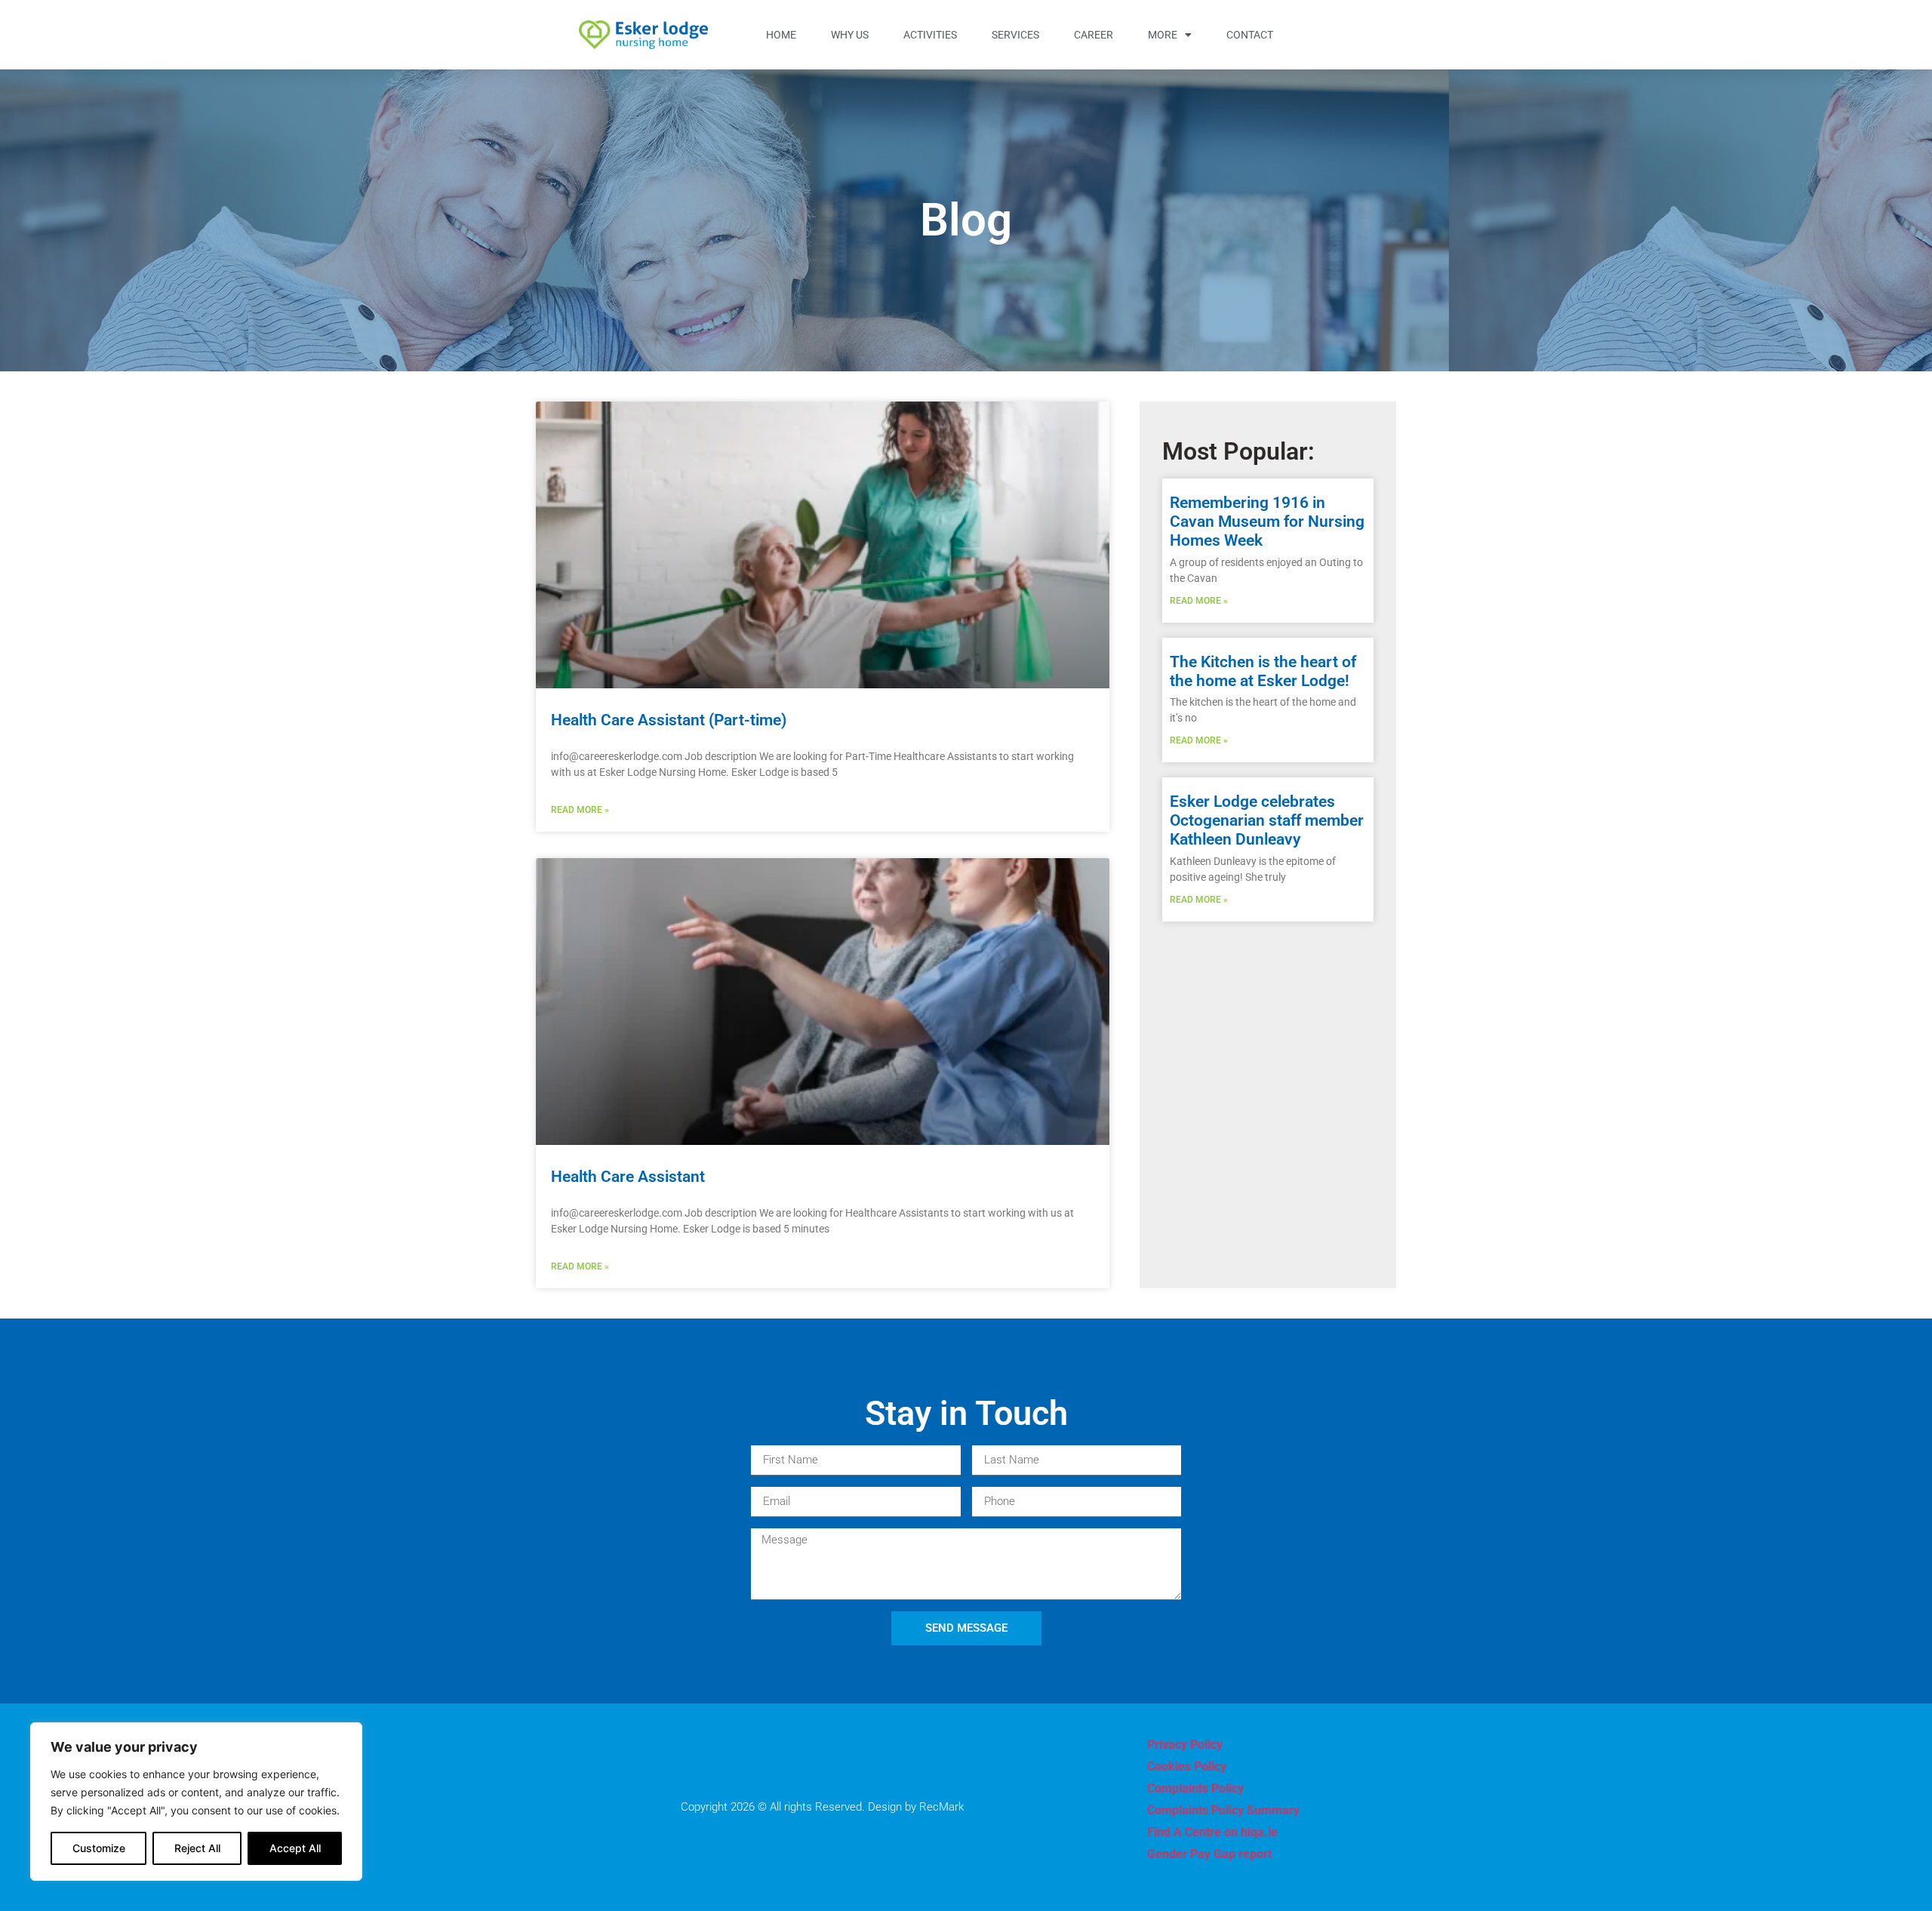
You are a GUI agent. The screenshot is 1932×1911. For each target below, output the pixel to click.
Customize (99, 1848)
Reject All (197, 1848)
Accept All (295, 1848)
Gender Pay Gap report (1209, 1854)
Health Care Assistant (628, 1177)
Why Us (850, 35)
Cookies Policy (1187, 1766)
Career (1094, 35)
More (1163, 35)
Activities (930, 35)
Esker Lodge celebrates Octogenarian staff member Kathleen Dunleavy (1267, 820)
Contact (1250, 35)
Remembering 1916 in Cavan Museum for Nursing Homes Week (1267, 522)
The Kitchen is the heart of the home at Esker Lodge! (1263, 671)
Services (1015, 35)
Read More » (580, 810)
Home (781, 35)
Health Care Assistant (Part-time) (669, 720)
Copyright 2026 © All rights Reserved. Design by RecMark (822, 1807)
